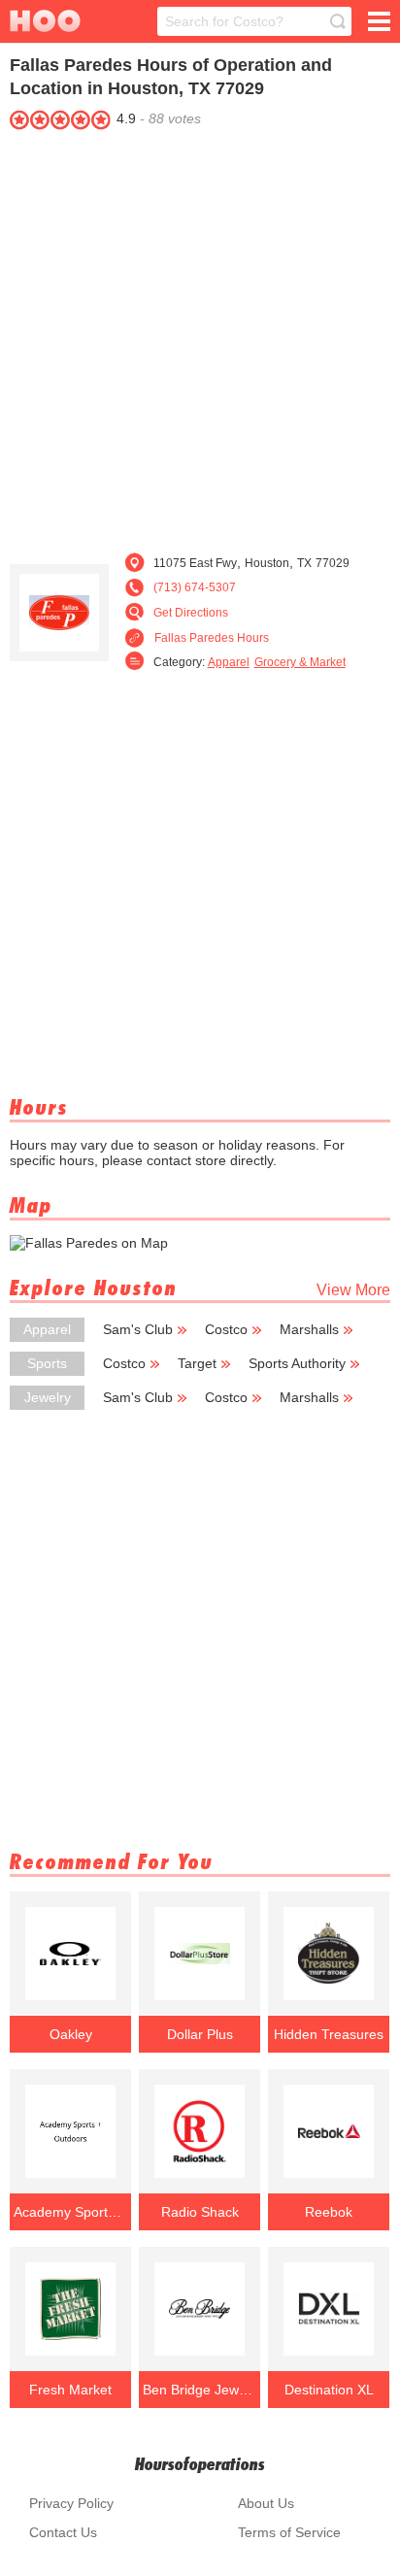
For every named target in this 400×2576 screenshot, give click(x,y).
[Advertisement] (200, 336)
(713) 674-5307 (195, 587)
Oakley (71, 2034)
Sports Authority (297, 1363)
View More (353, 1290)
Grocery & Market (300, 662)
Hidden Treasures (329, 2034)
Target (197, 1363)
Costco (226, 1329)
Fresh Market (70, 2390)
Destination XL (329, 2390)
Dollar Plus (200, 2034)
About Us (266, 2503)
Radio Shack (200, 2212)
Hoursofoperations (200, 2464)
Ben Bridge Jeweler (200, 2390)
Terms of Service (289, 2532)
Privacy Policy (71, 2503)
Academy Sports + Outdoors (71, 2212)
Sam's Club (138, 1329)
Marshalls (309, 1329)
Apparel (229, 662)
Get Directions (191, 613)
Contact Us (63, 2532)
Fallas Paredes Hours (212, 638)
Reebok (329, 2212)
